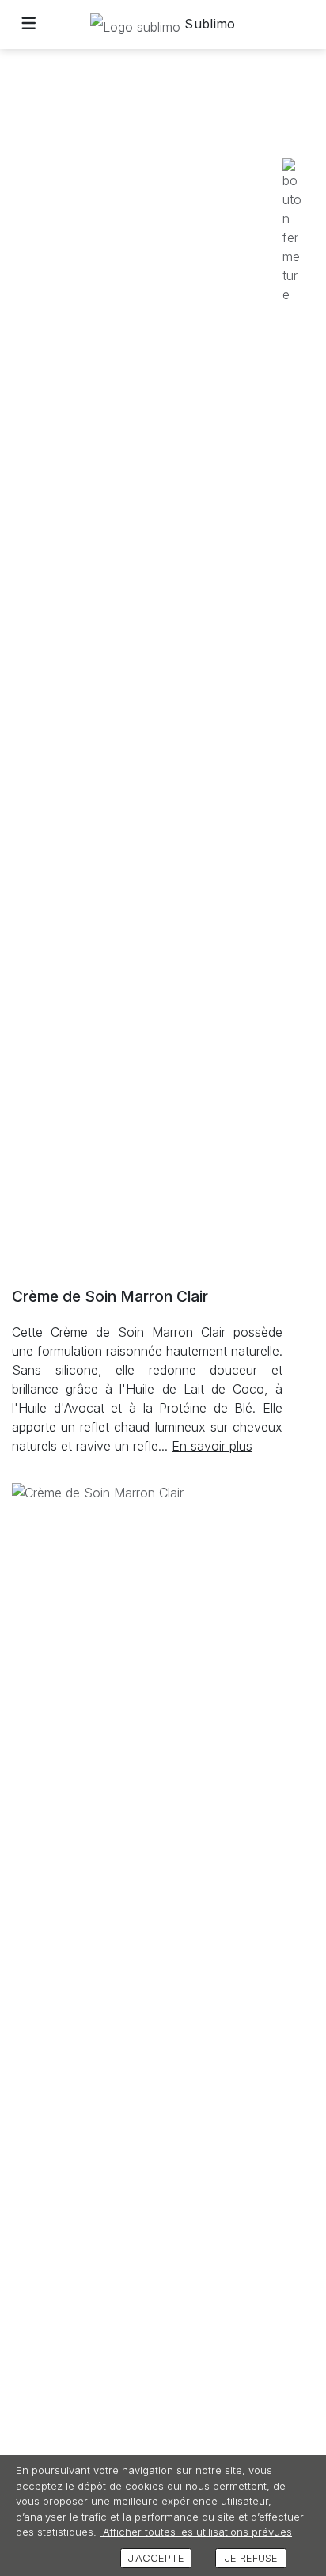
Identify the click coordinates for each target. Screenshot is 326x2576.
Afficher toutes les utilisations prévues (196, 2532)
